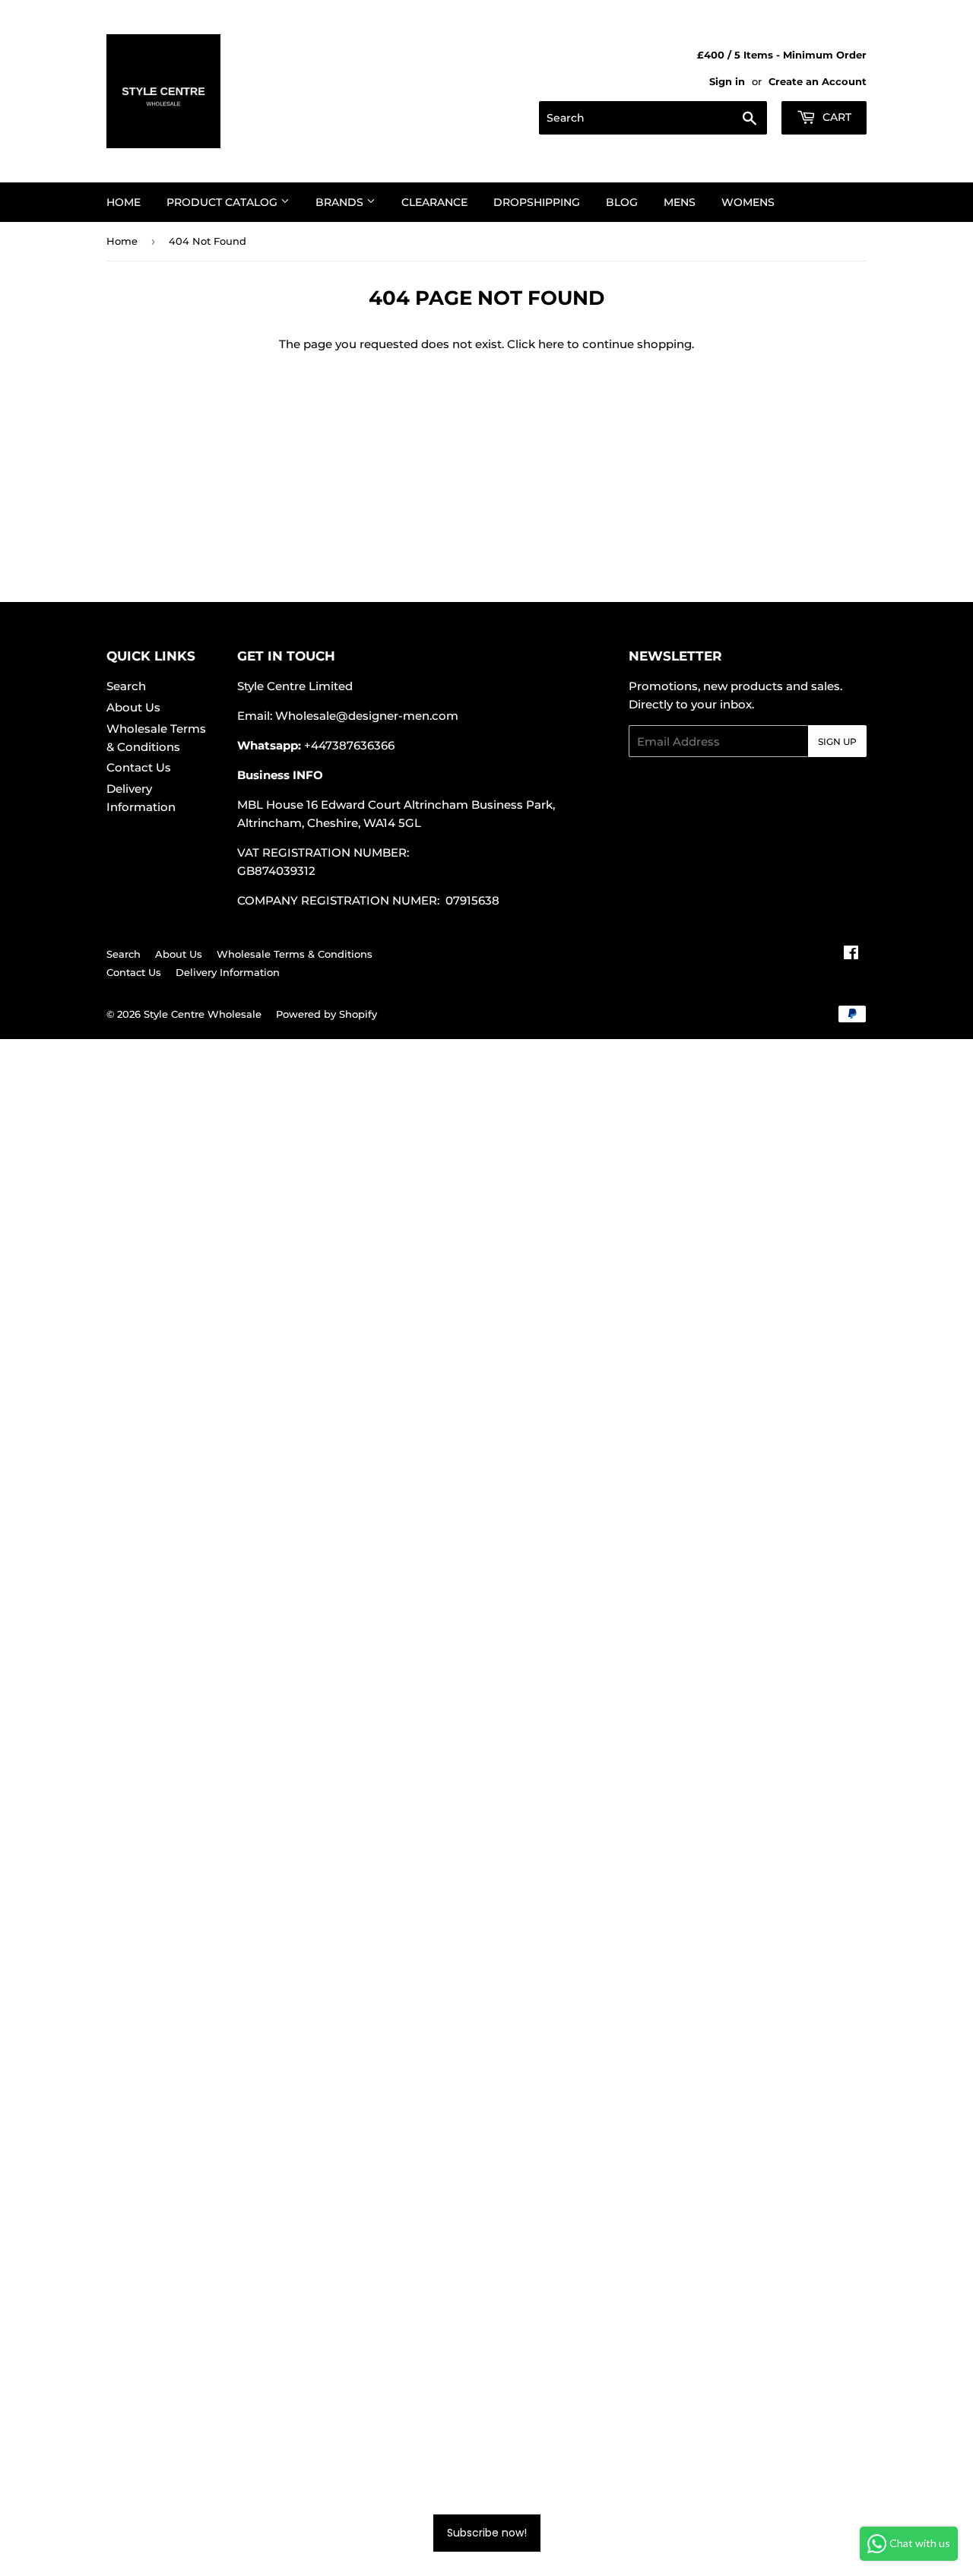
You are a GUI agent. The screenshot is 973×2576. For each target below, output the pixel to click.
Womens (748, 202)
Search (126, 686)
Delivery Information (228, 972)
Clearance (434, 202)
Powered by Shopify (326, 1014)
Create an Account (818, 82)
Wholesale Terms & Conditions (295, 954)
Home (124, 202)
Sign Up (837, 741)
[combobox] (653, 118)
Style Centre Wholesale (203, 1014)
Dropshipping (537, 202)
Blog (622, 202)
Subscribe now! (487, 2533)
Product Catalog (223, 202)
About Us (133, 707)
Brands (341, 202)
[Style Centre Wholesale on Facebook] (851, 954)
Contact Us (139, 767)
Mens (680, 202)
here (551, 344)
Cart (835, 117)
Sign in (727, 82)
